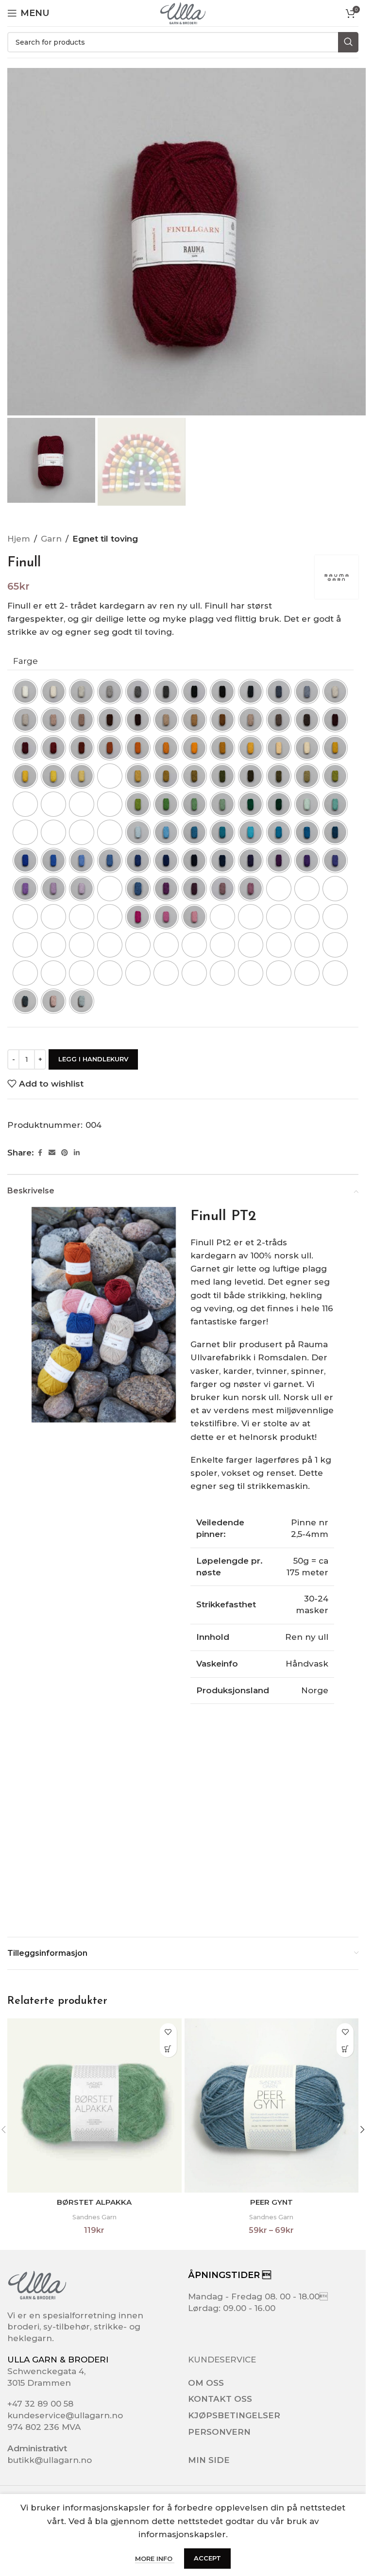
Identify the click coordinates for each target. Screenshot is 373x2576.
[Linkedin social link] (77, 1153)
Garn (51, 539)
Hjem (19, 539)
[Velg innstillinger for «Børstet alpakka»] (168, 2049)
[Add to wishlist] (168, 2032)
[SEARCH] (348, 42)
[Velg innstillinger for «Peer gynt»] (345, 2049)
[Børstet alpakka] (94, 2105)
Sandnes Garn (94, 2217)
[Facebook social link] (40, 1153)
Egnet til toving (105, 539)
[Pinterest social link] (65, 1153)
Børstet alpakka (94, 2202)
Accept (207, 2558)
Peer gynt (271, 2202)
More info (155, 2559)
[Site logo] (183, 13)
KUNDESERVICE (222, 2360)
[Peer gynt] (272, 2105)
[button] (362, 2130)
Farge (25, 661)
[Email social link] (52, 1153)
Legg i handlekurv (93, 1059)
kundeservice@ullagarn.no (65, 2415)
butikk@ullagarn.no (50, 2460)
